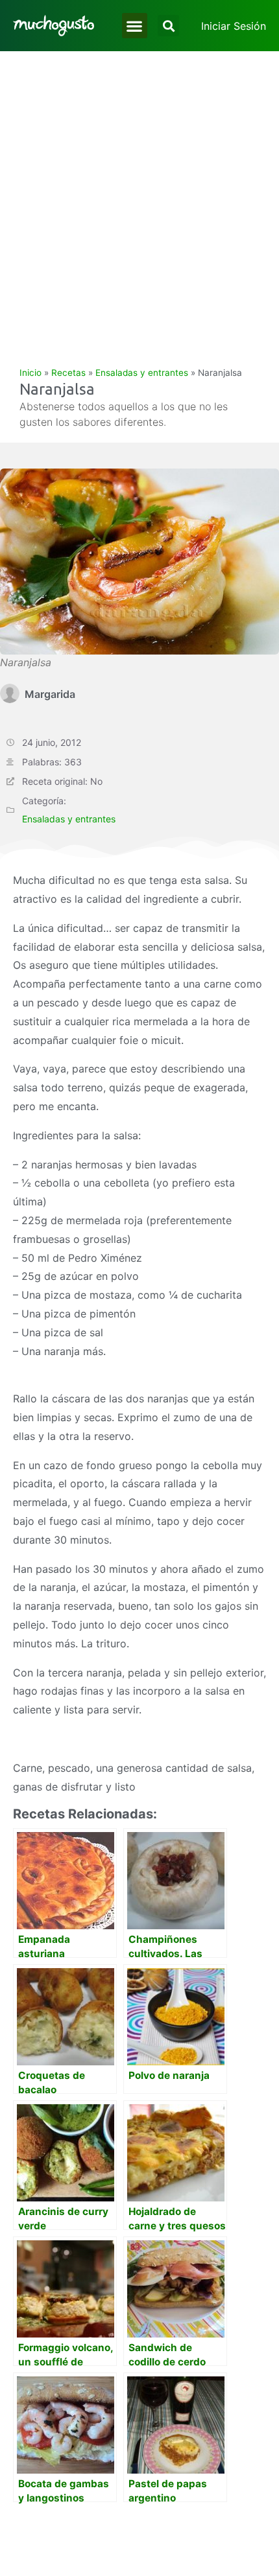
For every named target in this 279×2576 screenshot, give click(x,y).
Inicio (30, 373)
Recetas (68, 373)
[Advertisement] (139, 197)
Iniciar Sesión (234, 26)
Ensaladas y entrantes (142, 373)
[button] (135, 26)
